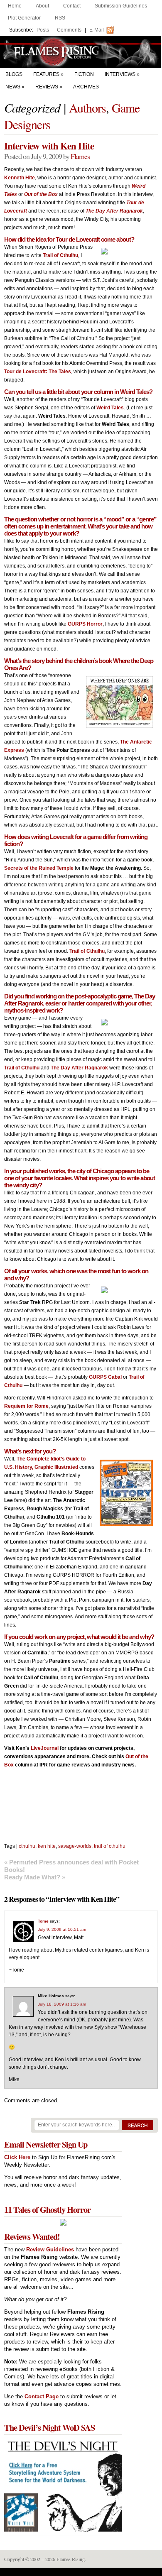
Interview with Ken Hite (49, 146)
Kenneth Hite (20, 178)
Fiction (84, 74)
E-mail (97, 30)
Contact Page (42, 2396)
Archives (86, 87)
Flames (80, 156)
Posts (43, 30)
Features (46, 74)
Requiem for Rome (26, 1406)
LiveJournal (45, 1748)
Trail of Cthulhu (60, 255)
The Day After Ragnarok (79, 1068)
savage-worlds (75, 1846)
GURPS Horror (85, 624)
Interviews (120, 74)
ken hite (47, 1846)
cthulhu (27, 1846)
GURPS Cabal (105, 1377)
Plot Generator (24, 18)
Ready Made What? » (35, 1877)
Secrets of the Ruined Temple (39, 868)
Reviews (47, 87)
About (42, 6)
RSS (60, 18)
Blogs (14, 74)
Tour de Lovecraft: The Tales (38, 372)
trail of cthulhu (110, 1846)
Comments (69, 30)
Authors (87, 108)
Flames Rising (81, 52)
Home (15, 6)
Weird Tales (110, 408)
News (13, 87)
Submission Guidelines (121, 6)
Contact (72, 6)
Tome (43, 1921)
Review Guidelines (50, 2249)
